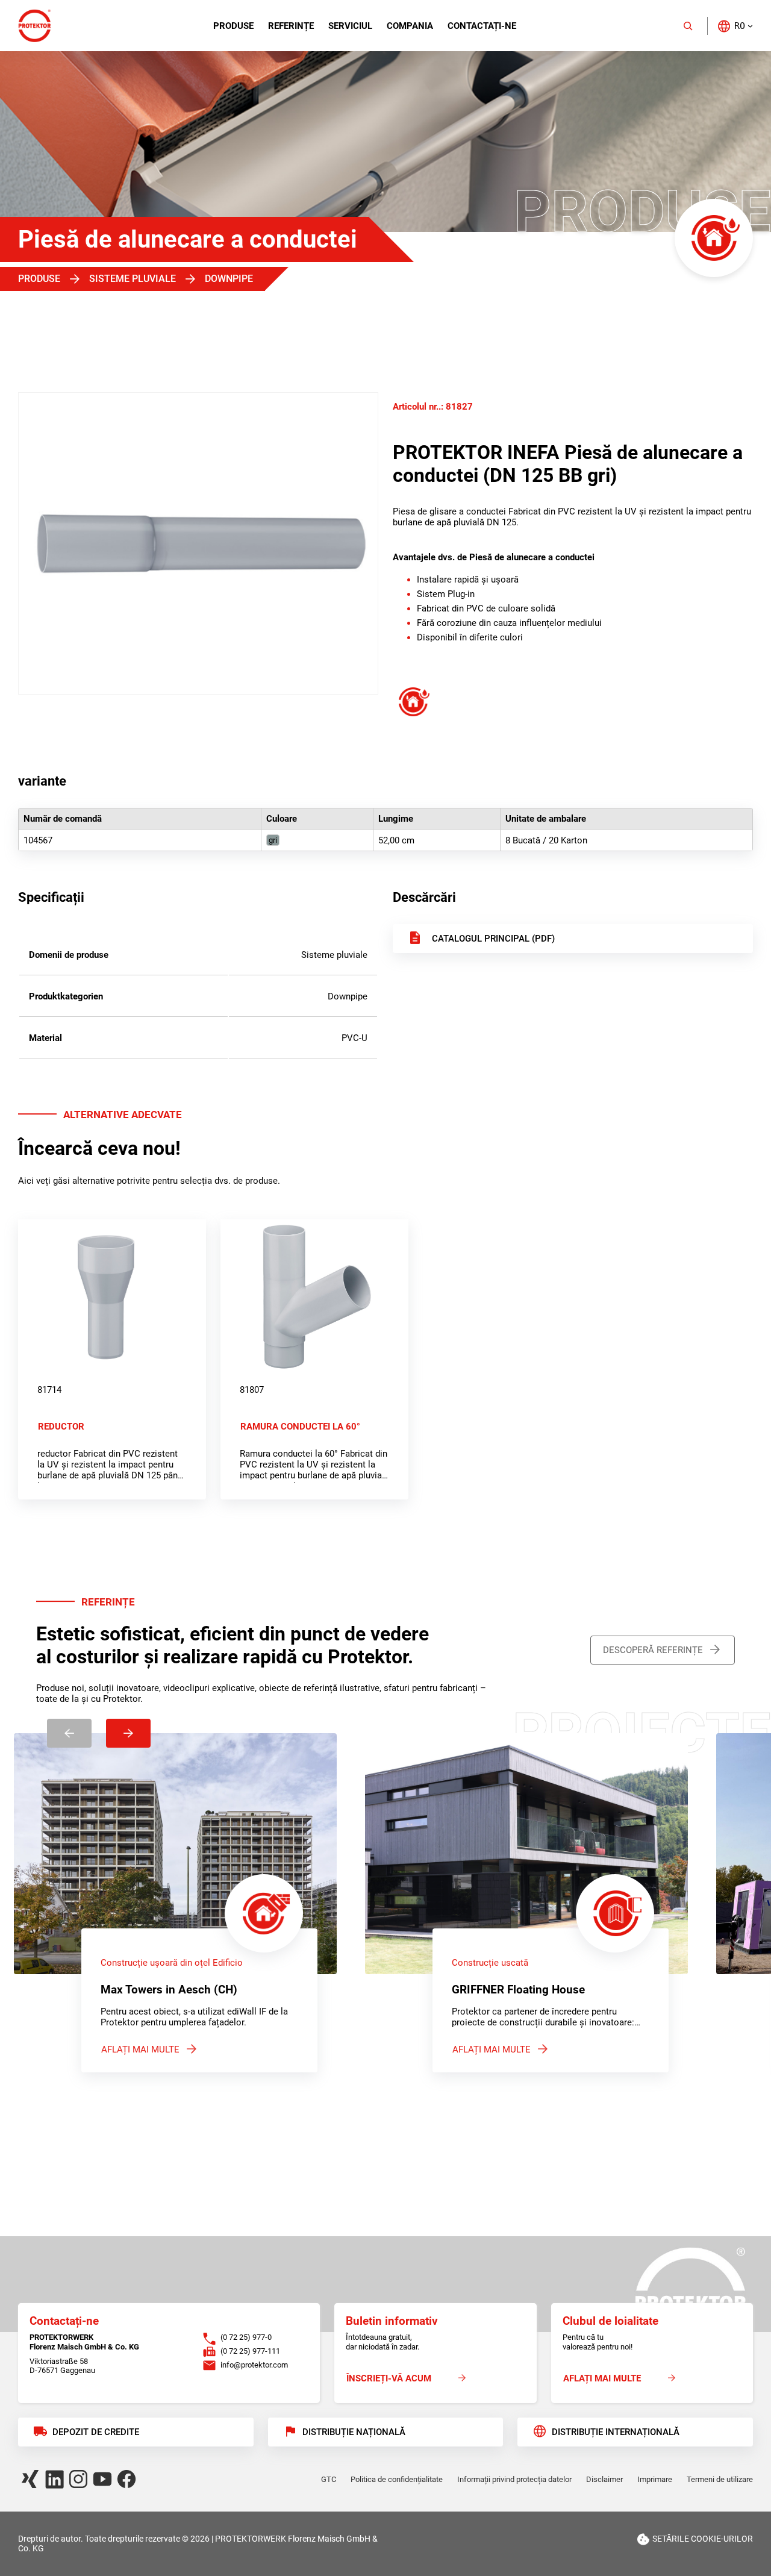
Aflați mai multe (140, 2049)
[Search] (688, 26)
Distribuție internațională (616, 2432)
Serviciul (350, 26)
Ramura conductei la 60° (300, 1427)
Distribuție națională (354, 2432)
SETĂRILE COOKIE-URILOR (703, 2539)
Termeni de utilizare (720, 2479)
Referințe (291, 26)
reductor (61, 1427)
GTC (329, 2479)
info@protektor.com (254, 2365)
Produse (233, 26)
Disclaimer (604, 2479)
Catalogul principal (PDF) (493, 939)
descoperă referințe (653, 1650)
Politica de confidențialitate (397, 2479)
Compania (410, 26)
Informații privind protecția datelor (514, 2479)
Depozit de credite (96, 2432)
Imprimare (655, 2479)
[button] (735, 26)
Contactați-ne (482, 26)
